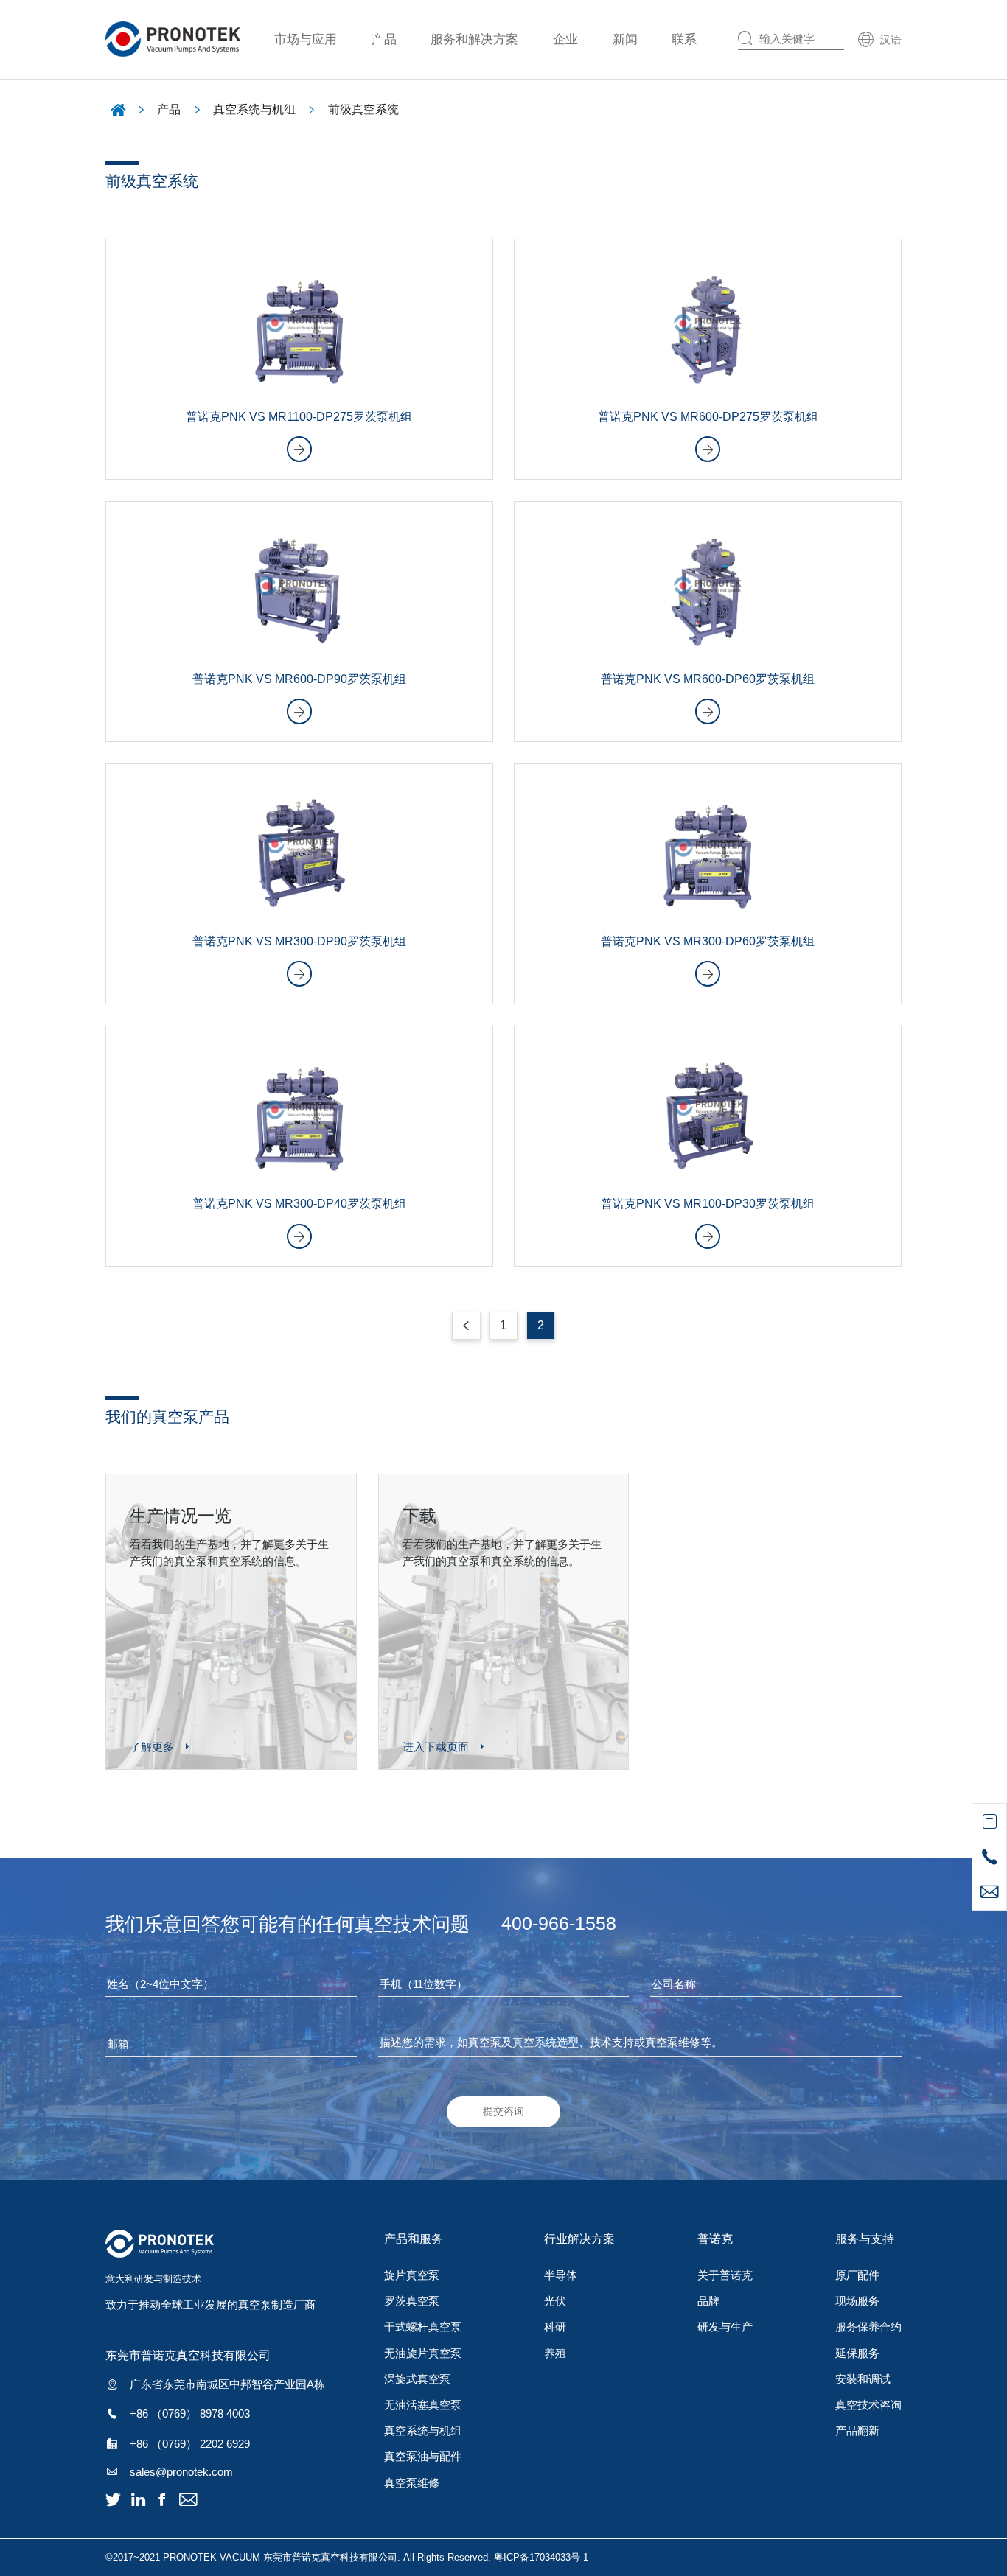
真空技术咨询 (868, 2405)
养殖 (555, 2353)
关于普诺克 (725, 2275)
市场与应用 (306, 39)
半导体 (561, 2275)
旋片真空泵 (412, 2275)
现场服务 (857, 2301)
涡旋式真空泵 (417, 2379)
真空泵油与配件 (423, 2456)
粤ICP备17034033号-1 (541, 2557)
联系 (684, 39)
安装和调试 (863, 2379)
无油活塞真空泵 (423, 2405)
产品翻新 (857, 2430)
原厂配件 (857, 2275)
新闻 (625, 39)
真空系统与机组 (254, 109)
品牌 (708, 2301)
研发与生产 (725, 2327)
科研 (555, 2327)
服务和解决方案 (474, 39)
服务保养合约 (868, 2327)
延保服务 (857, 2353)
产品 (384, 39)
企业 (565, 39)
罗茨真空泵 (412, 2301)
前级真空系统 (363, 109)
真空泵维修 (412, 2483)
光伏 (555, 2301)
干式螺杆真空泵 (423, 2327)
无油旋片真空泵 (423, 2353)
